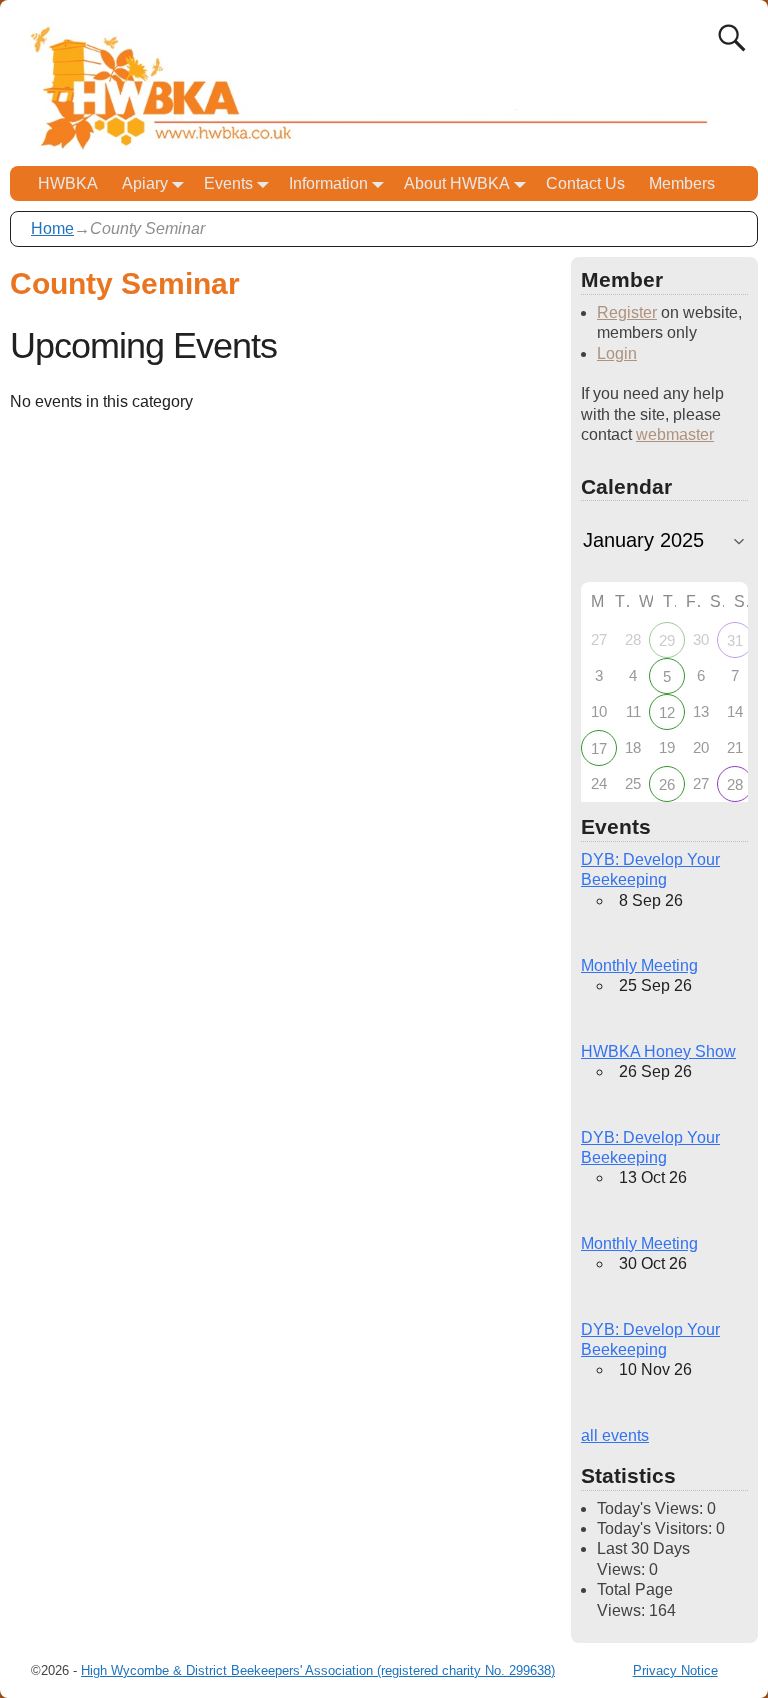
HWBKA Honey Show (658, 1051)
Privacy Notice (675, 1670)
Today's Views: (652, 1508)
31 (735, 640)
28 (735, 784)
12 (667, 712)
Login (617, 353)
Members (682, 183)
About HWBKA (457, 183)
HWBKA (68, 183)
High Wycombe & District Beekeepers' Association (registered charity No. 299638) (318, 1670)
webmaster (675, 434)
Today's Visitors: (656, 1528)
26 (667, 784)
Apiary (145, 183)
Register (627, 312)
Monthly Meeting (639, 965)
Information (328, 183)
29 (667, 640)
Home (52, 228)
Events (228, 183)
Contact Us (585, 183)
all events (615, 1435)
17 (599, 748)
